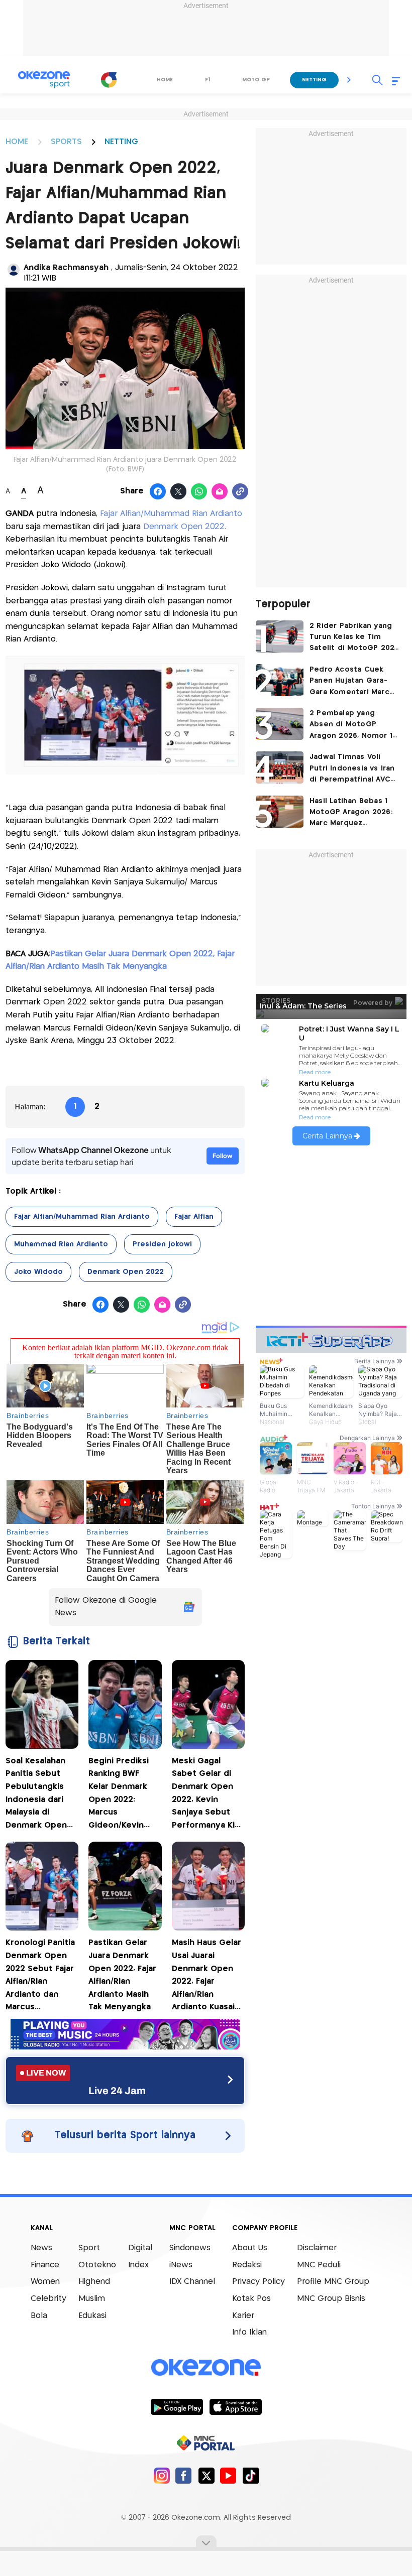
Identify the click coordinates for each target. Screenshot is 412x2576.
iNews (181, 2265)
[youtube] (228, 2475)
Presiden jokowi (162, 1244)
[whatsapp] (199, 492)
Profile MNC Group (333, 2282)
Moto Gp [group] (256, 80)
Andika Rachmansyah (67, 268)
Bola (39, 2316)
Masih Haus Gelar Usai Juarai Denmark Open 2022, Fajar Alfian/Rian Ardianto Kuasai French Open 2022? (207, 1976)
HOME (17, 142)
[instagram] (162, 2475)
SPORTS (66, 142)
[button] (349, 80)
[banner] (125, 2047)
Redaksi (247, 2265)
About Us (250, 2248)
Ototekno (97, 2265)
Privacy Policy (259, 2282)
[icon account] (14, 270)
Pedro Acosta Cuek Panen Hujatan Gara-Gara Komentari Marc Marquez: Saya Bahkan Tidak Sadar (351, 682)
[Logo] (109, 80)
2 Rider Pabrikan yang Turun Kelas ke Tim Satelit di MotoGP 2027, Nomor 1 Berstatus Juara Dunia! (355, 638)
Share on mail (220, 492)
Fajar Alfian (194, 1217)
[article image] (280, 636)
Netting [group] (314, 80)
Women (45, 2282)
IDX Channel (192, 2282)
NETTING (121, 142)
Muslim (92, 2299)
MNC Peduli (319, 2265)
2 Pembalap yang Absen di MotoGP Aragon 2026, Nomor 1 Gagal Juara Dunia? (351, 726)
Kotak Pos (251, 2299)
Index (138, 2265)
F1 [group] (208, 80)
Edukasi (92, 2316)
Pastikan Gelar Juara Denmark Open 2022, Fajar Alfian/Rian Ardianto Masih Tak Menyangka (122, 1975)
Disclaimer (317, 2248)
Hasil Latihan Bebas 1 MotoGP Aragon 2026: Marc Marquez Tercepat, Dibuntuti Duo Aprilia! (351, 813)
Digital (140, 2248)
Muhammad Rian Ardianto (61, 1244)
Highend (94, 2282)
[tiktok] (250, 2475)
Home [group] (165, 80)
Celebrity (48, 2299)
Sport (89, 2248)
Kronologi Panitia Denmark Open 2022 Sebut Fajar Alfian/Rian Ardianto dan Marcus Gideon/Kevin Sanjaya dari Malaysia (40, 1976)
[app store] (235, 2406)
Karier (243, 2316)
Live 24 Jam (117, 2091)
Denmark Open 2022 (184, 527)
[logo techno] (44, 80)
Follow (223, 1156)
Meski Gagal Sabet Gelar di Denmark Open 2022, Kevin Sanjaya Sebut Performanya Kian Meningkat (208, 1795)
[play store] (177, 2406)
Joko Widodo (38, 1272)
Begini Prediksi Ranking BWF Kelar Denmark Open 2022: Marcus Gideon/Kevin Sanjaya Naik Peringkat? (119, 1795)
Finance (45, 2265)
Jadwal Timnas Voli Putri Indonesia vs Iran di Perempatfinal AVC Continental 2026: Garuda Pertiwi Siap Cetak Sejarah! (352, 769)
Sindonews (190, 2248)
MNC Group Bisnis (331, 2299)
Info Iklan (249, 2332)
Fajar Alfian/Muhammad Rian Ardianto (171, 514)
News (41, 2248)
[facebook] (184, 2475)
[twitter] (206, 2475)
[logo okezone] (206, 2368)
